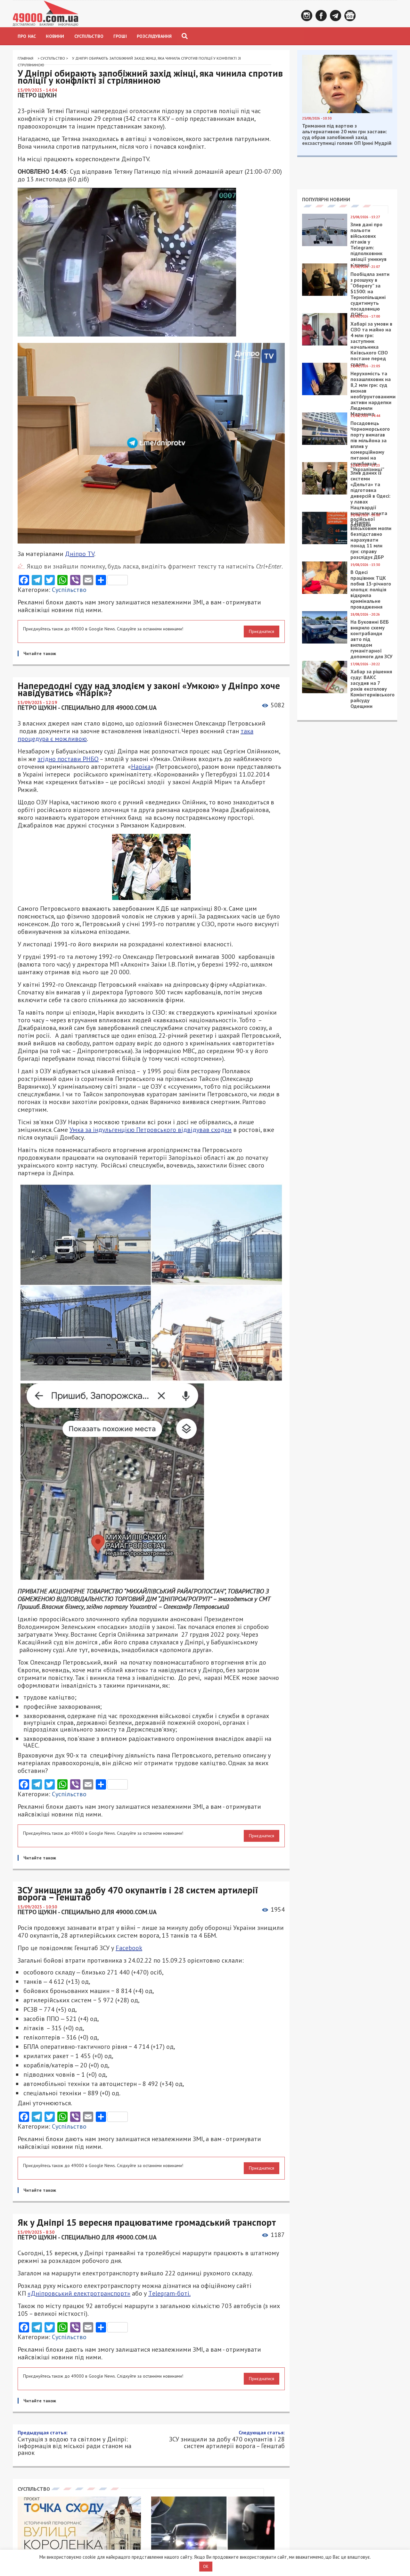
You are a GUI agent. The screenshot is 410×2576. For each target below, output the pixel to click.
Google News (350, 16)
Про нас (27, 36)
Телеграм (336, 16)
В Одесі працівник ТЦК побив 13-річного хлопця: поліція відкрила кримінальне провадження (371, 589)
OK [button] (206, 2567)
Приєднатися (262, 631)
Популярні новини (326, 199)
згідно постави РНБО (68, 759)
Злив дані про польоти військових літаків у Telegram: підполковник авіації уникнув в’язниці (369, 245)
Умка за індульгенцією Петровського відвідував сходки (151, 1130)
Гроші (120, 36)
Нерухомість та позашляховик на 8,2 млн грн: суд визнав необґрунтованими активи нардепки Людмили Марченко (373, 394)
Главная (25, 58)
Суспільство (89, 36)
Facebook (321, 16)
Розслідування (154, 36)
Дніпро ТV (80, 554)
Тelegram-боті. (169, 2293)
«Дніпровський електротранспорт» (79, 2293)
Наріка (141, 767)
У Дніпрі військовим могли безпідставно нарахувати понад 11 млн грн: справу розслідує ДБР (371, 540)
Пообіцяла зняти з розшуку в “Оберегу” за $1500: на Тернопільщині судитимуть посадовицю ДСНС (370, 294)
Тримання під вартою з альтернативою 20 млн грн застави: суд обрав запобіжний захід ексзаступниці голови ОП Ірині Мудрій (347, 134)
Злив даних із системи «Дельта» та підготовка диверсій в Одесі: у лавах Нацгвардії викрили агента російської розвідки (370, 499)
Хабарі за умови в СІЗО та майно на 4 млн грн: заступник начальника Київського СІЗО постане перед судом (371, 344)
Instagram (307, 16)
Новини (55, 36)
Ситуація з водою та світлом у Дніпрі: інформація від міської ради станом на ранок (74, 2443)
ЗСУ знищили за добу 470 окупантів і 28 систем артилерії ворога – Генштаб (227, 2439)
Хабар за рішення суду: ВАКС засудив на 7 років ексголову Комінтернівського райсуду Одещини (373, 689)
